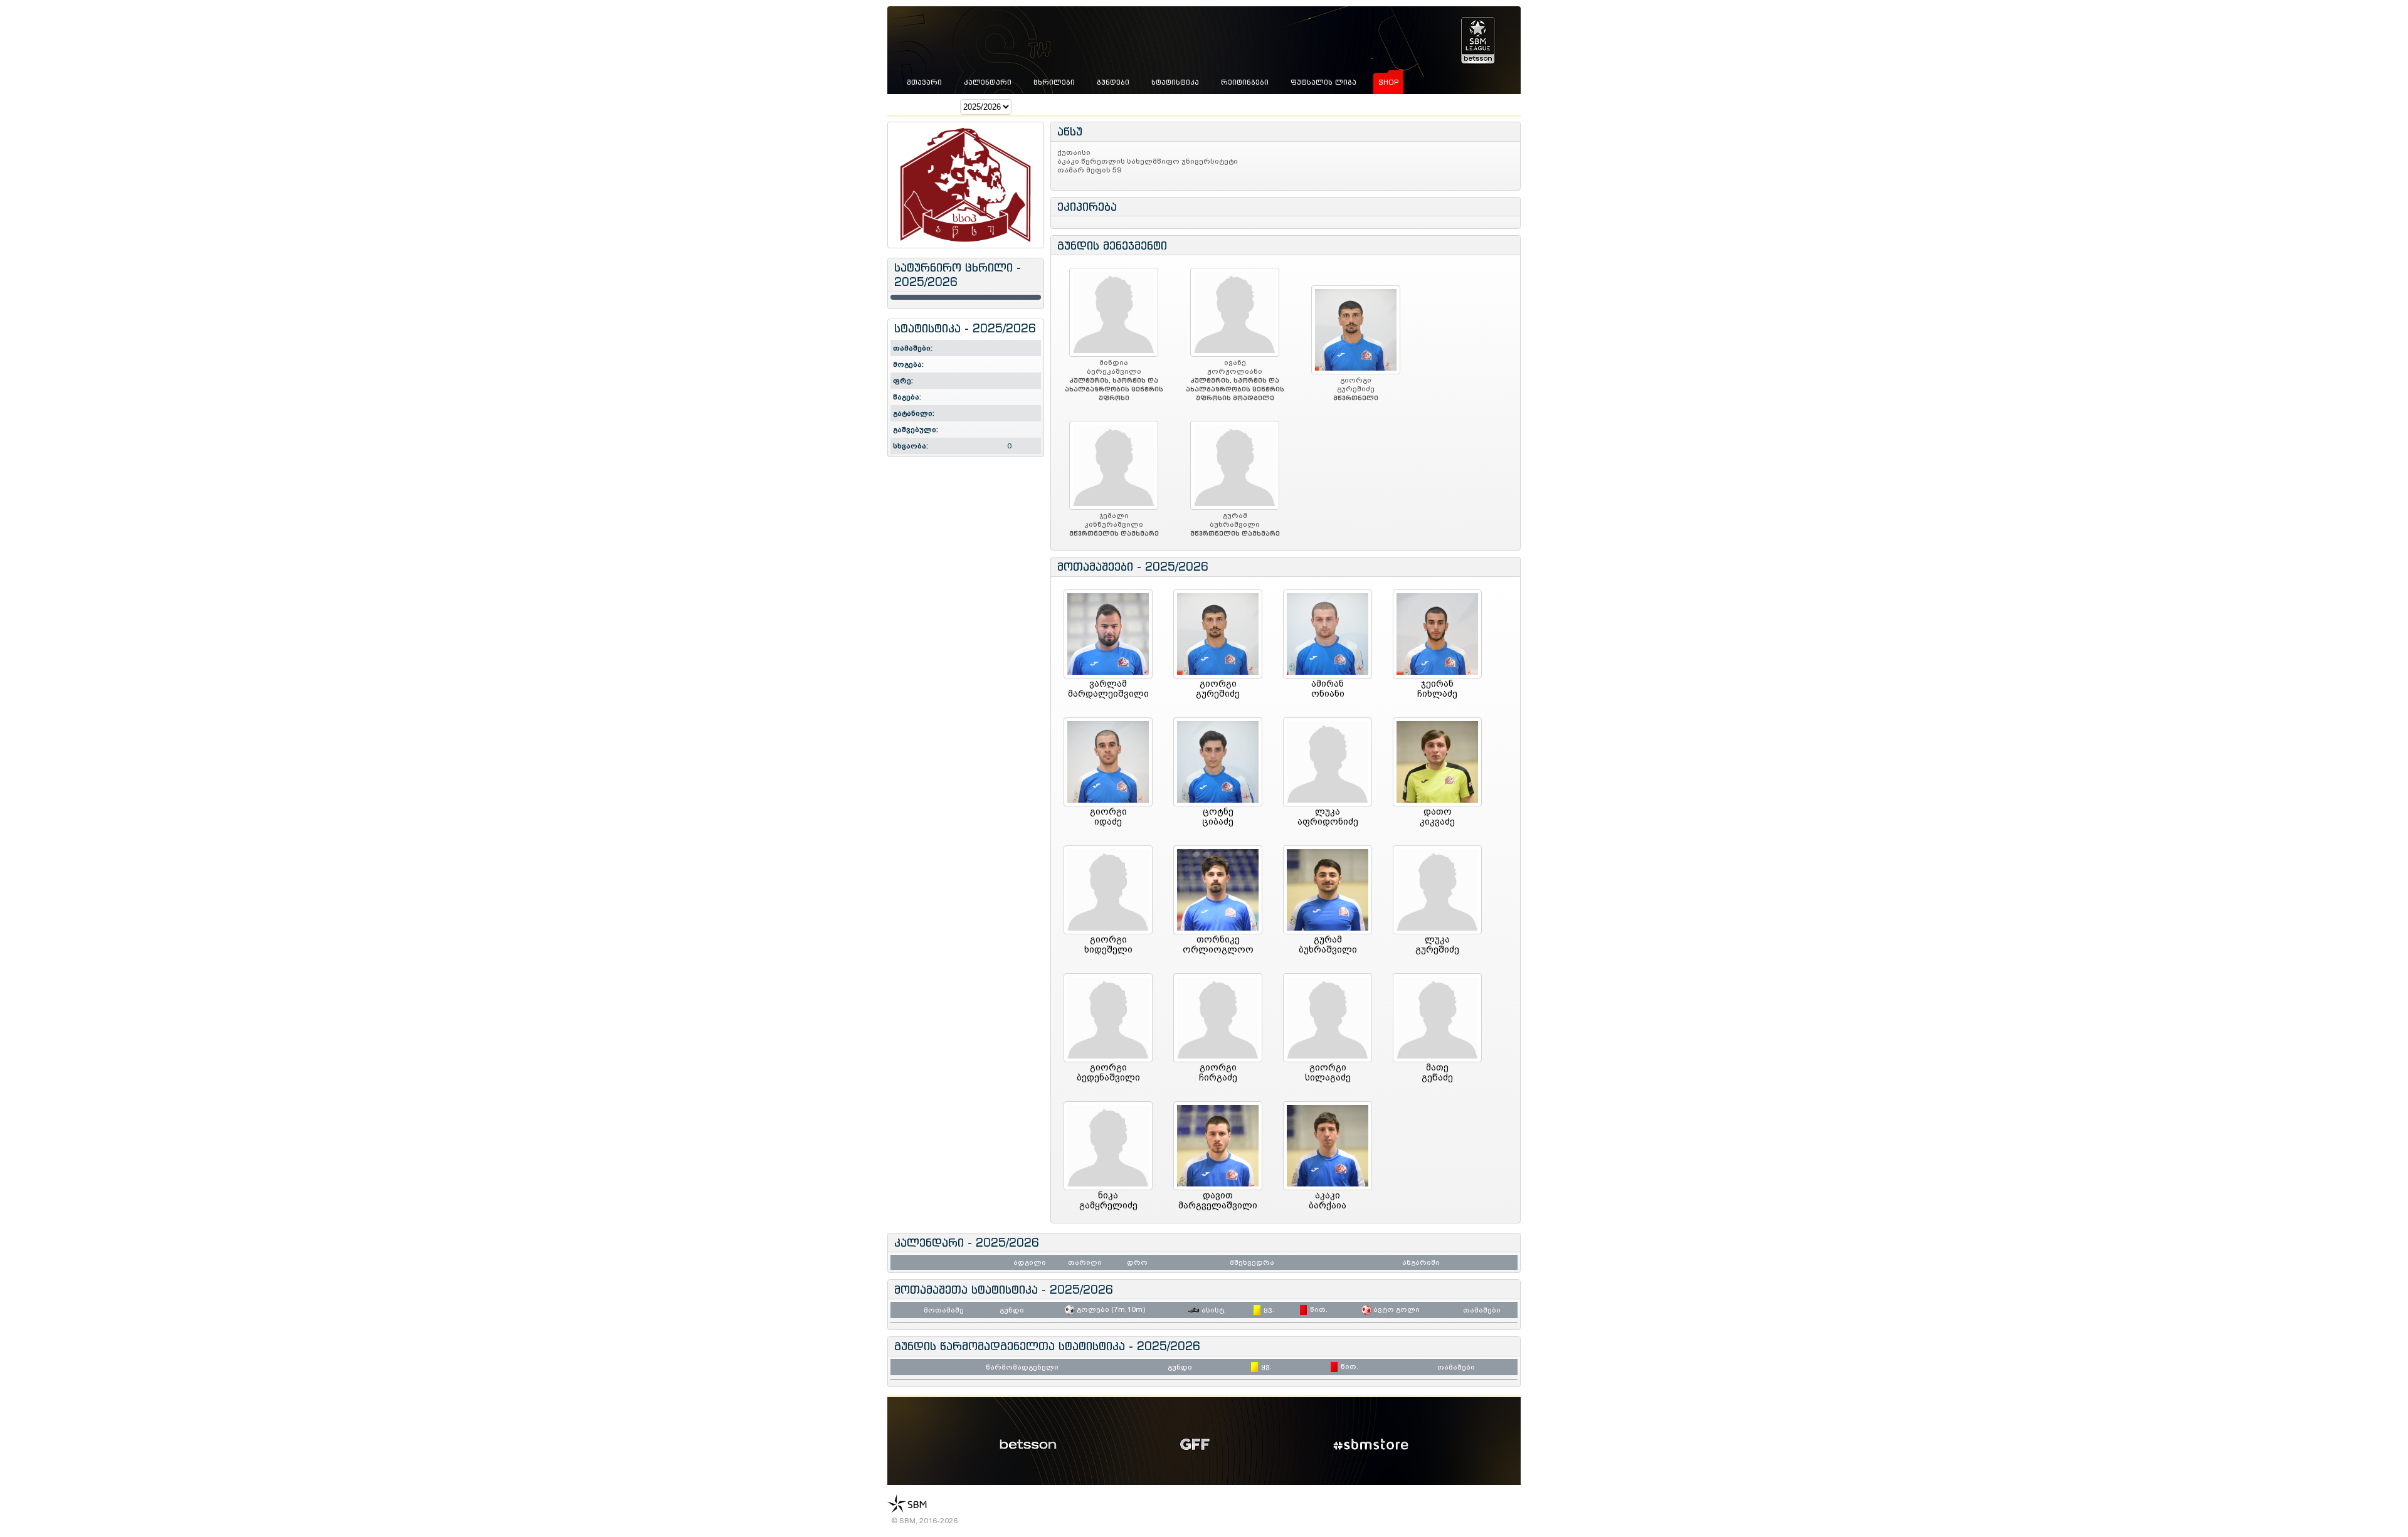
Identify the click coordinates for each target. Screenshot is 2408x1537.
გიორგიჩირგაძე (1218, 1072)
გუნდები (1113, 82)
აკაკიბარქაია (1328, 1200)
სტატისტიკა (1175, 82)
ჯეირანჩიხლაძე (1437, 689)
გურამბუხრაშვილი (1328, 944)
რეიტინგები (1245, 82)
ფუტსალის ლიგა (1323, 82)
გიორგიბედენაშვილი (1108, 1072)
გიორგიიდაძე (1108, 816)
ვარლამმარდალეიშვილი (1108, 689)
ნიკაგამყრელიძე (1108, 1200)
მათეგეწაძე (1437, 1072)
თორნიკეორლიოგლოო (1218, 944)
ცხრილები (1054, 82)
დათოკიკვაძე (1437, 816)
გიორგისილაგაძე (1328, 1072)
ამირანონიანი (1328, 689)
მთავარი (924, 82)
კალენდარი (988, 82)
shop (1388, 82)
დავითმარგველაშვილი (1218, 1200)
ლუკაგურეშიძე (1437, 944)
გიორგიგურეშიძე (1218, 689)
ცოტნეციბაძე (1218, 816)
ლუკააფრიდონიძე (1328, 816)
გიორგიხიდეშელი (1108, 944)
